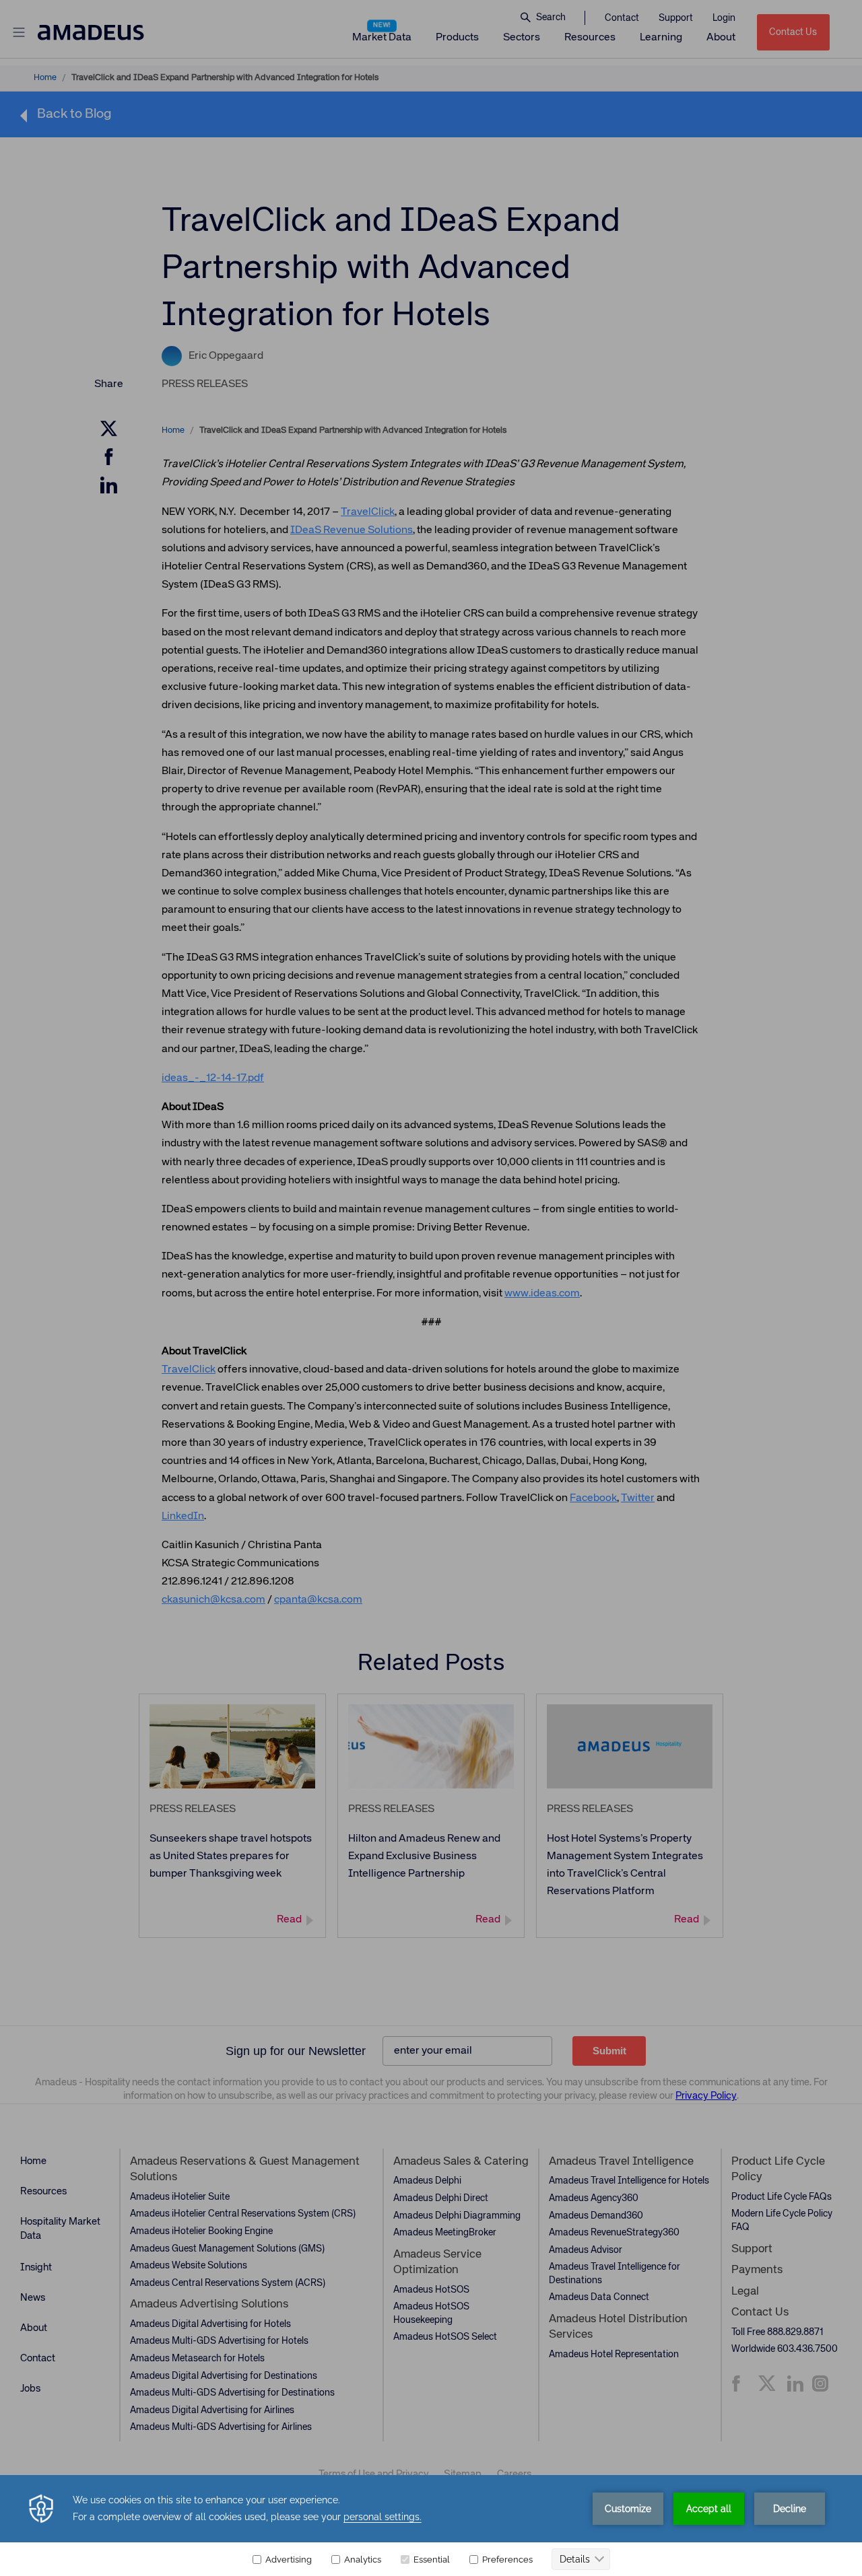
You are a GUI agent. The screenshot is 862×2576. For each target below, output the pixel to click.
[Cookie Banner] (431, 2526)
